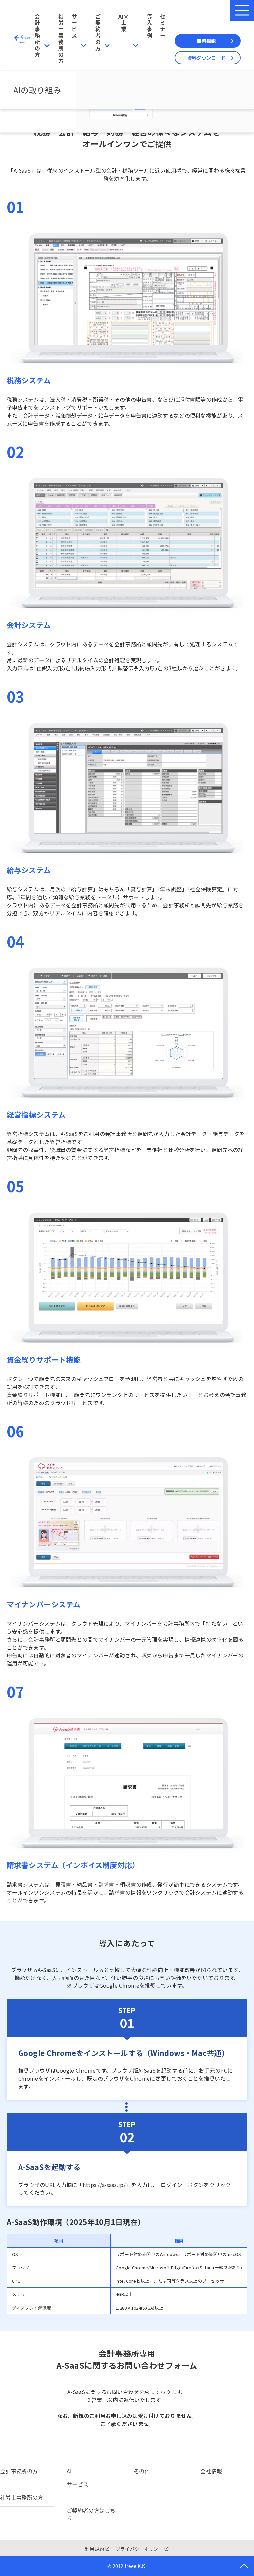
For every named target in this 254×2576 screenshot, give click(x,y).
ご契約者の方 (98, 32)
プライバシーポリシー (139, 2549)
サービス (74, 26)
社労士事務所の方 (61, 38)
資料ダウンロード (206, 58)
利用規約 (94, 2549)
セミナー (163, 26)
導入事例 (149, 26)
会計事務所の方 (37, 35)
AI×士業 (124, 22)
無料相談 (206, 41)
